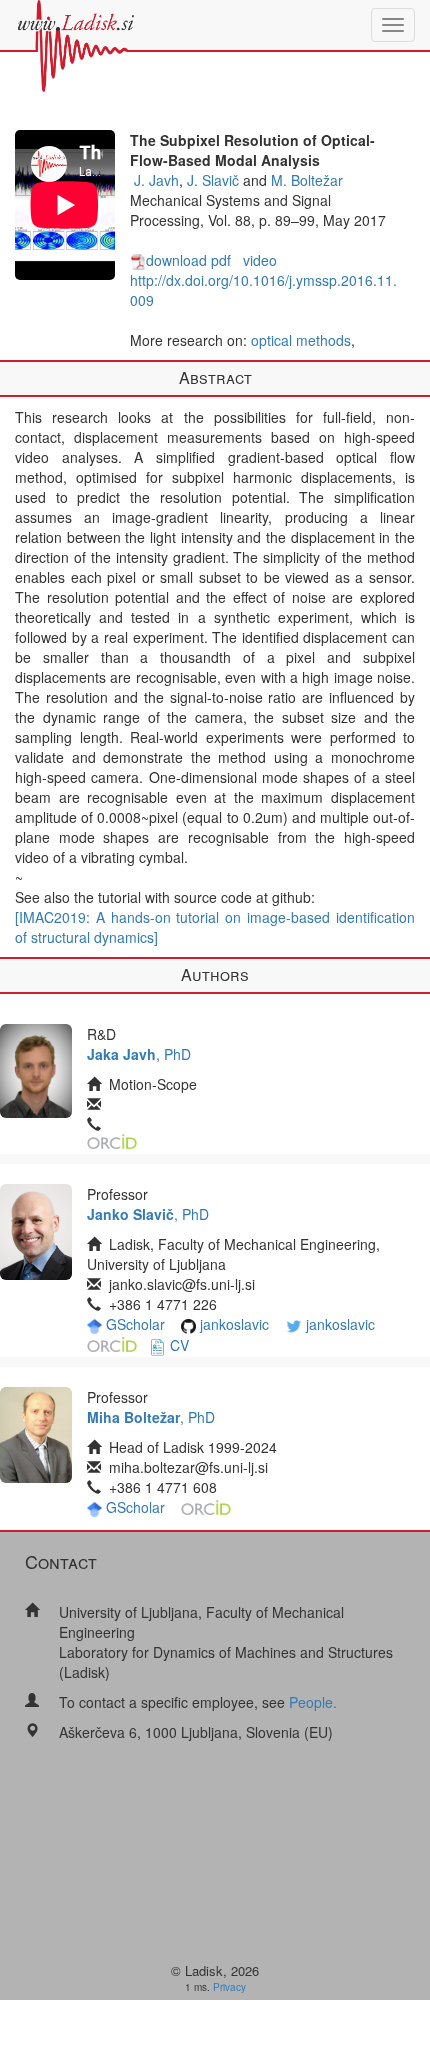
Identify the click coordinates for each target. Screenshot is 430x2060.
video (260, 260)
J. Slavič (213, 180)
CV (179, 1345)
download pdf (188, 260)
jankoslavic (234, 1324)
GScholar (135, 1324)
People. (313, 1702)
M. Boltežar (307, 180)
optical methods (301, 340)
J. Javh (156, 180)
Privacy (229, 1987)
